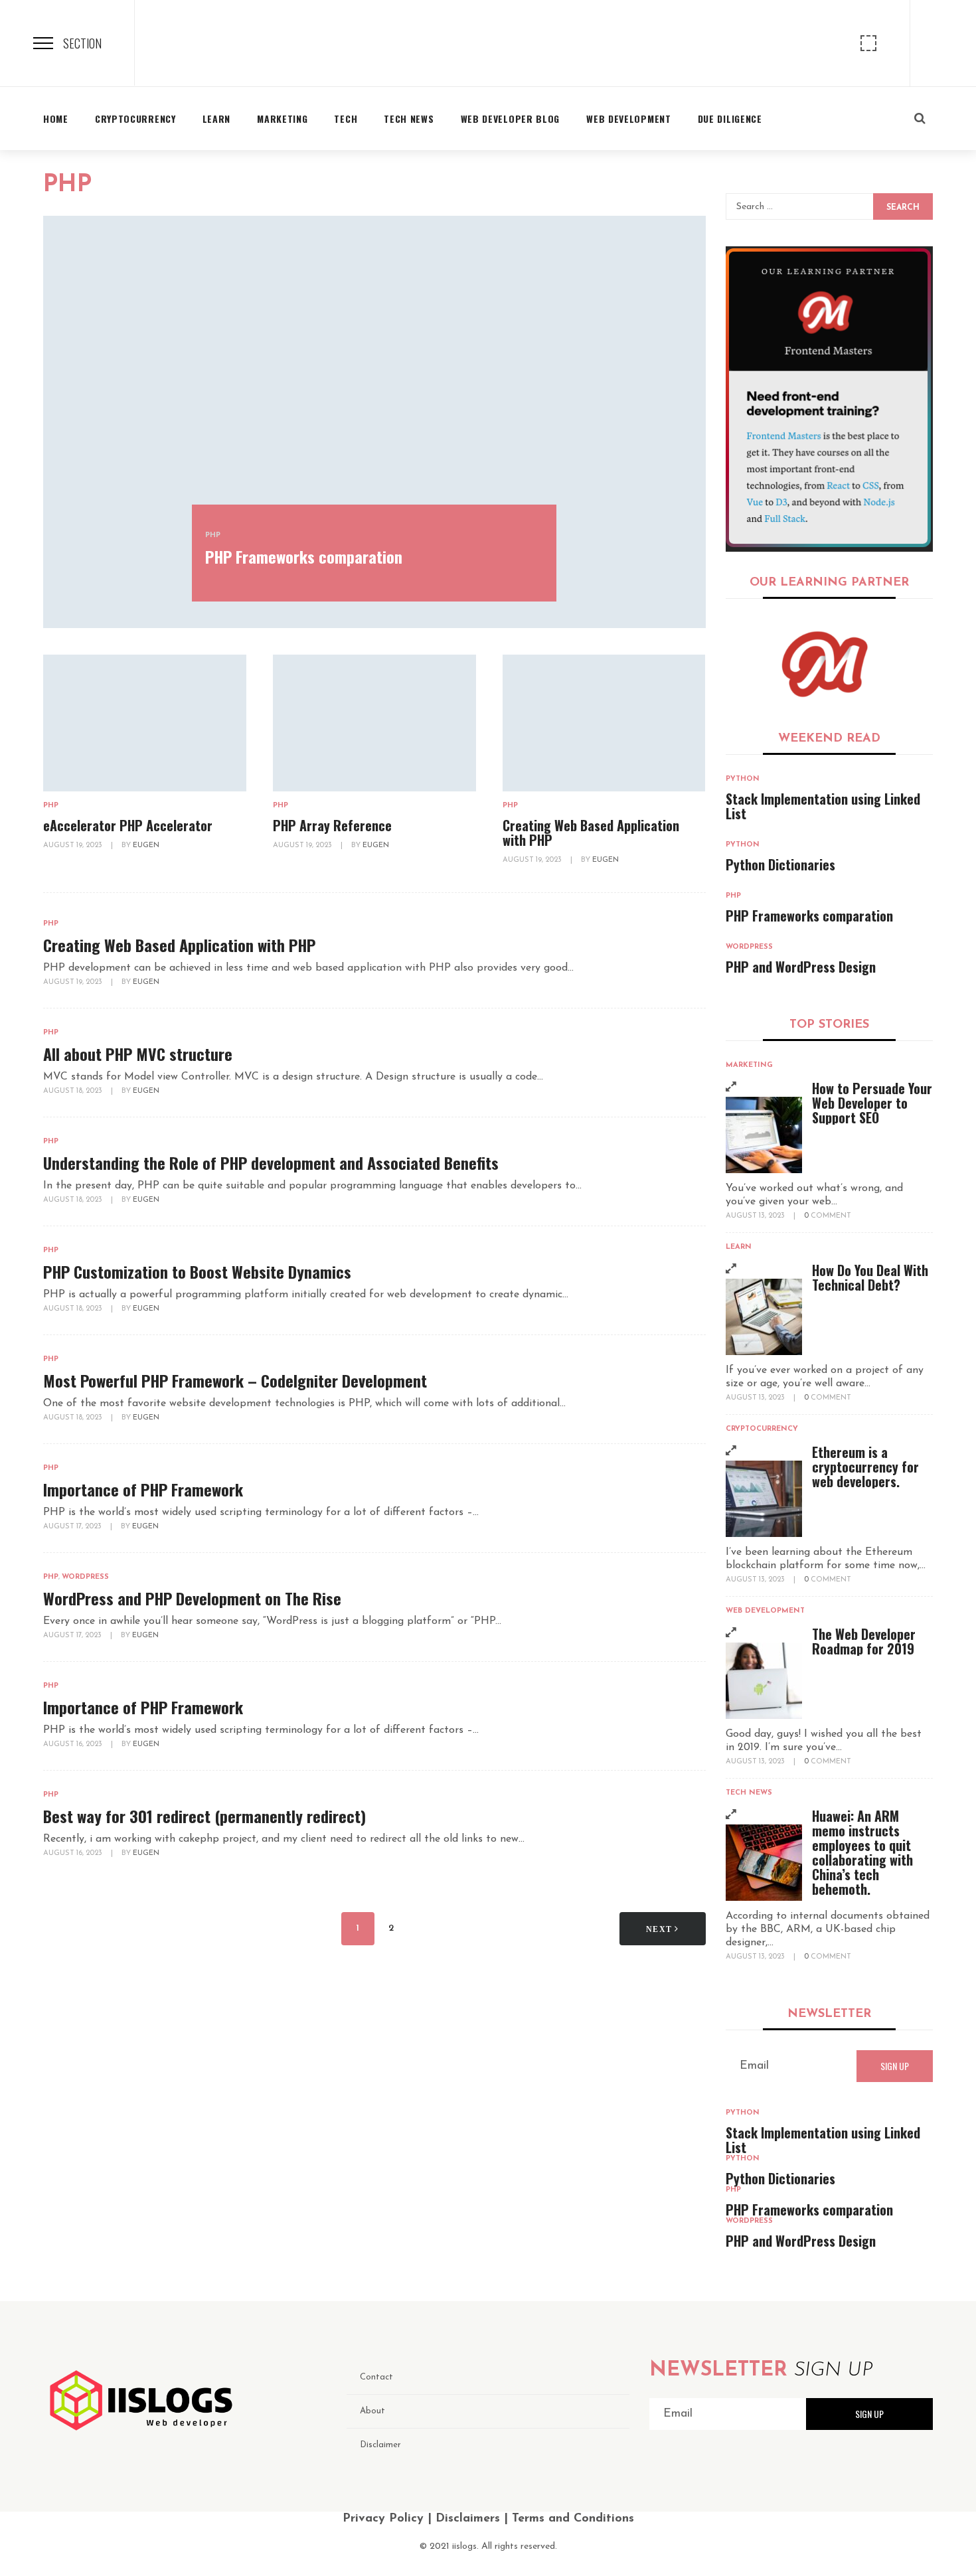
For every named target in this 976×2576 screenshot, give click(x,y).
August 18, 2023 (74, 1091)
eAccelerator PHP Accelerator (128, 825)
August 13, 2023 (756, 1216)
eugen (146, 845)
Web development (765, 1611)
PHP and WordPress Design (801, 967)
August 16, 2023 (74, 1744)
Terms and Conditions (573, 2519)
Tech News (749, 1793)
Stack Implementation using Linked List (823, 806)
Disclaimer (380, 2445)
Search (903, 208)
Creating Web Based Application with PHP (591, 833)
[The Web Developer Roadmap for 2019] (764, 1681)
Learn (739, 1247)
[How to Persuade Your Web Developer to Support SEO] (764, 1135)
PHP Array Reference (332, 825)
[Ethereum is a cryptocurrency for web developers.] (764, 1499)
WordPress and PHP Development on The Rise (192, 1598)
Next (660, 1929)
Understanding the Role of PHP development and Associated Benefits (271, 1163)
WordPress (85, 1577)
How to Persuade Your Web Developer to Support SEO (872, 1103)
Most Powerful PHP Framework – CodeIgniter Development (235, 1380)
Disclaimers (468, 2519)
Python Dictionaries (780, 864)
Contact (376, 2377)
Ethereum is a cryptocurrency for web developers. (865, 1467)
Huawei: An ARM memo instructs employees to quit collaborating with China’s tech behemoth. (862, 1852)
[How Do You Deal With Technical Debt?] (764, 1317)
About (372, 2411)
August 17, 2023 (73, 1527)
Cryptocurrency (762, 1429)
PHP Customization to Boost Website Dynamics (197, 1271)
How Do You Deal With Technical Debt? (870, 1277)
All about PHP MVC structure (138, 1054)
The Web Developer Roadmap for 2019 (864, 1641)
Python (743, 779)
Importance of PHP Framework (143, 1489)
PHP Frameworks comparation (304, 556)
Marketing (749, 1065)
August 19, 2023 (74, 845)
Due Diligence (730, 119)
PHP (213, 535)
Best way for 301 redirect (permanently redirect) (204, 1816)
